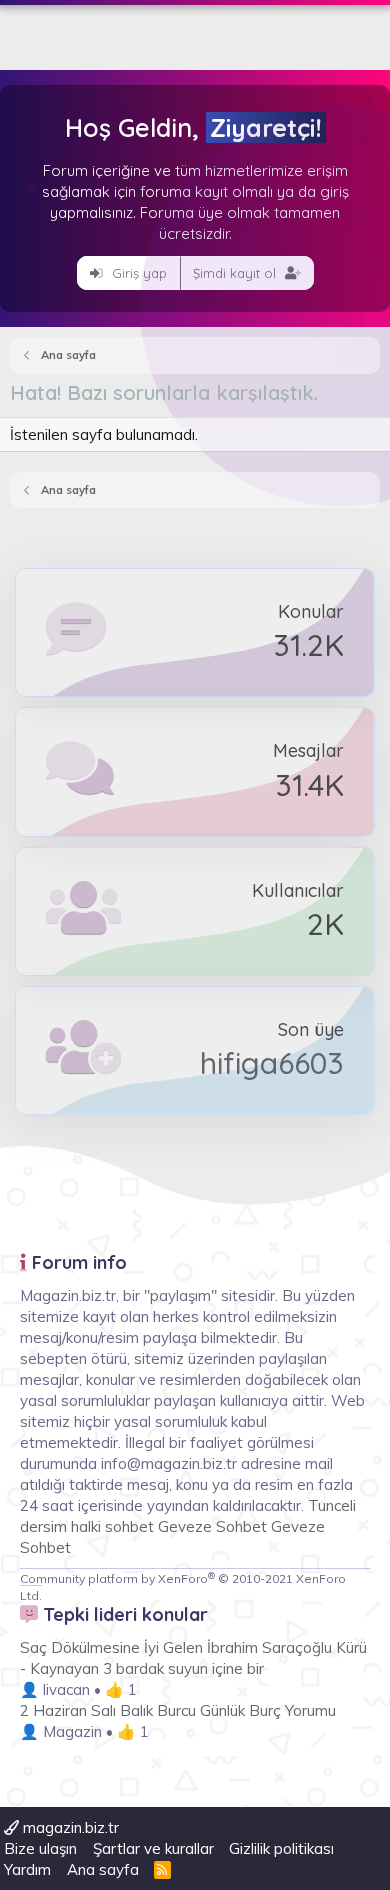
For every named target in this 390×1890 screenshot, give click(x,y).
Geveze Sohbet (212, 1526)
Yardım (27, 1869)
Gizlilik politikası (281, 1848)
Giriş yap (137, 273)
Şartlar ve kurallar (153, 1848)
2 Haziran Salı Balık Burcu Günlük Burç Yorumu (178, 1710)
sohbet (131, 1526)
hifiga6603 (272, 1063)
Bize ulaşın (40, 1848)
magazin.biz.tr (69, 1827)
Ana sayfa (103, 1869)
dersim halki (60, 1526)
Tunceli (332, 1505)
